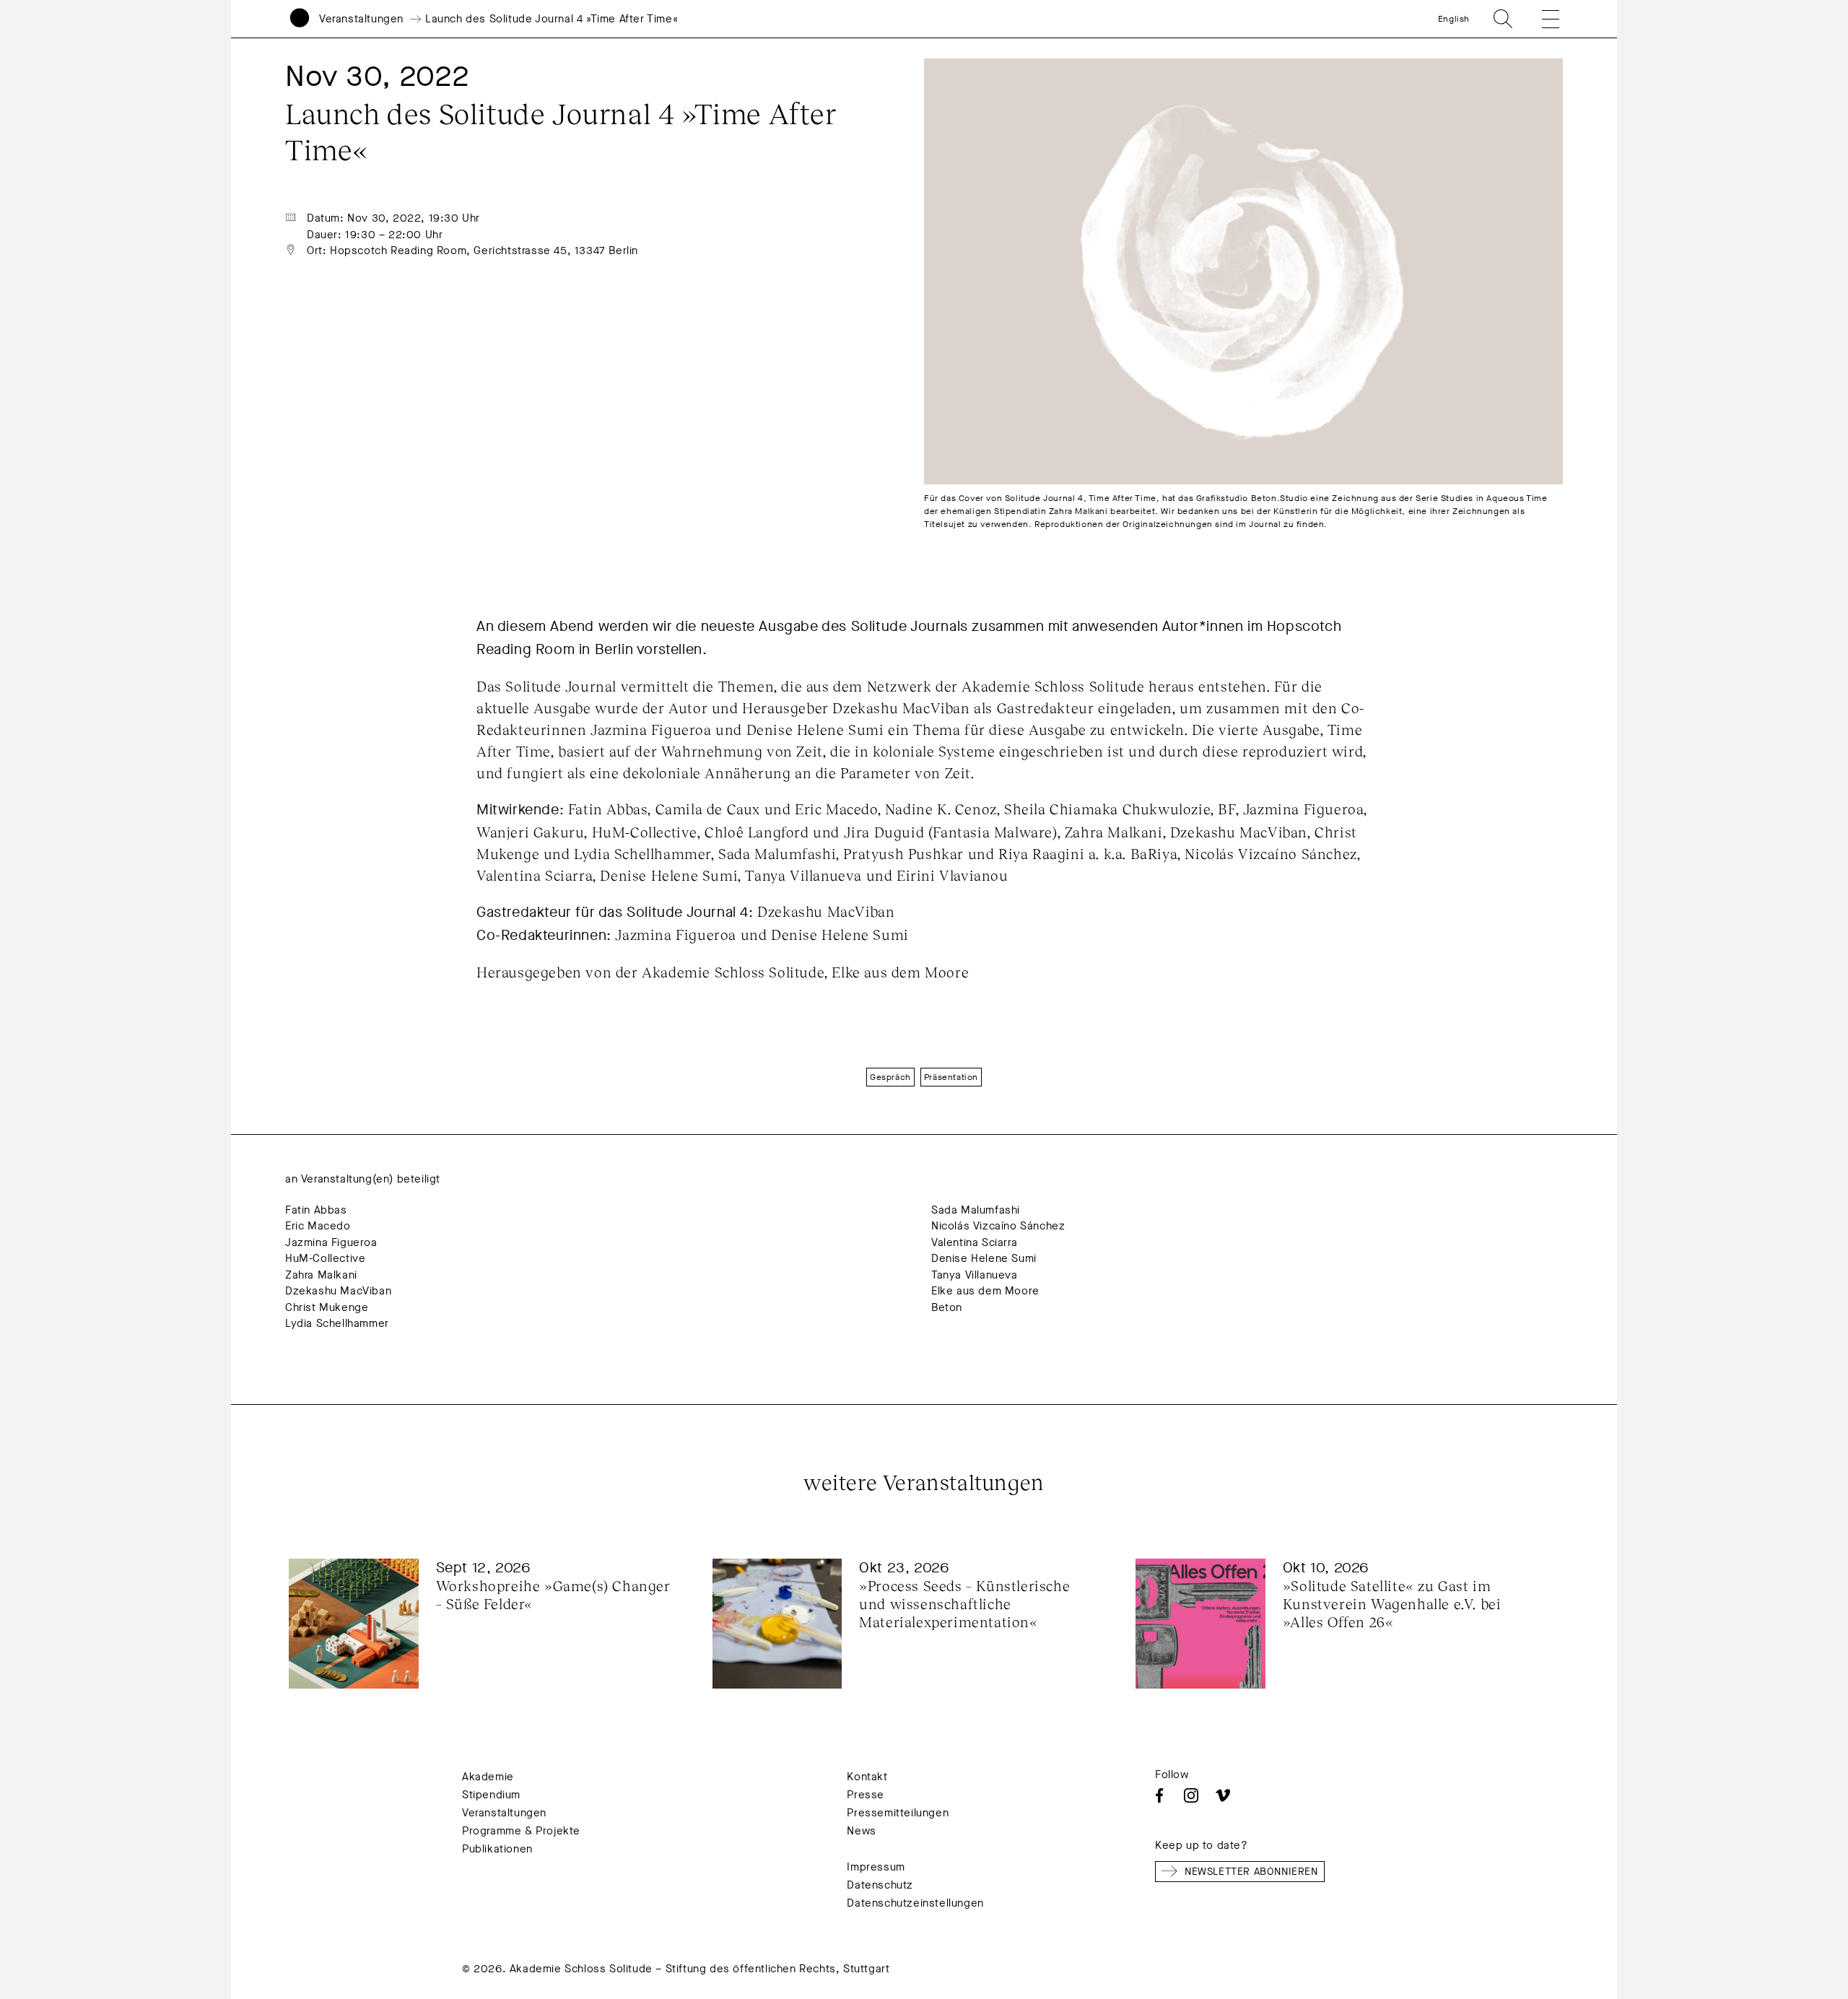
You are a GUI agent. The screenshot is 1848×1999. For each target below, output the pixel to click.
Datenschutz (880, 1885)
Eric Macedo (318, 1226)
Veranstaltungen (361, 19)
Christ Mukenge (327, 1307)
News (861, 1831)
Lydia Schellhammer (337, 1323)
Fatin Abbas (316, 1210)
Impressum (876, 1867)
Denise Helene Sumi (984, 1258)
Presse (866, 1795)
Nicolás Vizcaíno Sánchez (998, 1226)
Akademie (488, 1777)
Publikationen (497, 1849)
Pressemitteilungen (898, 1813)
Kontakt (867, 1777)
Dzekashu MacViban (338, 1291)
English (1454, 19)
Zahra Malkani (321, 1275)
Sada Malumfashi (976, 1210)
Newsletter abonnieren (1251, 1872)
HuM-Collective (325, 1258)
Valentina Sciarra (974, 1242)
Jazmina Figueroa (331, 1242)
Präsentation (951, 1077)
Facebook (1159, 1795)
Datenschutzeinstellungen (915, 1903)
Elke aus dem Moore (985, 1291)
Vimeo (1223, 1795)
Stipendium (491, 1795)
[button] (1540, 19)
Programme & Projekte (521, 1831)
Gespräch (890, 1077)
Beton (947, 1307)
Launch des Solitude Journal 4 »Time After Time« (552, 19)
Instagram (1191, 1795)
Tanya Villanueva (975, 1275)
